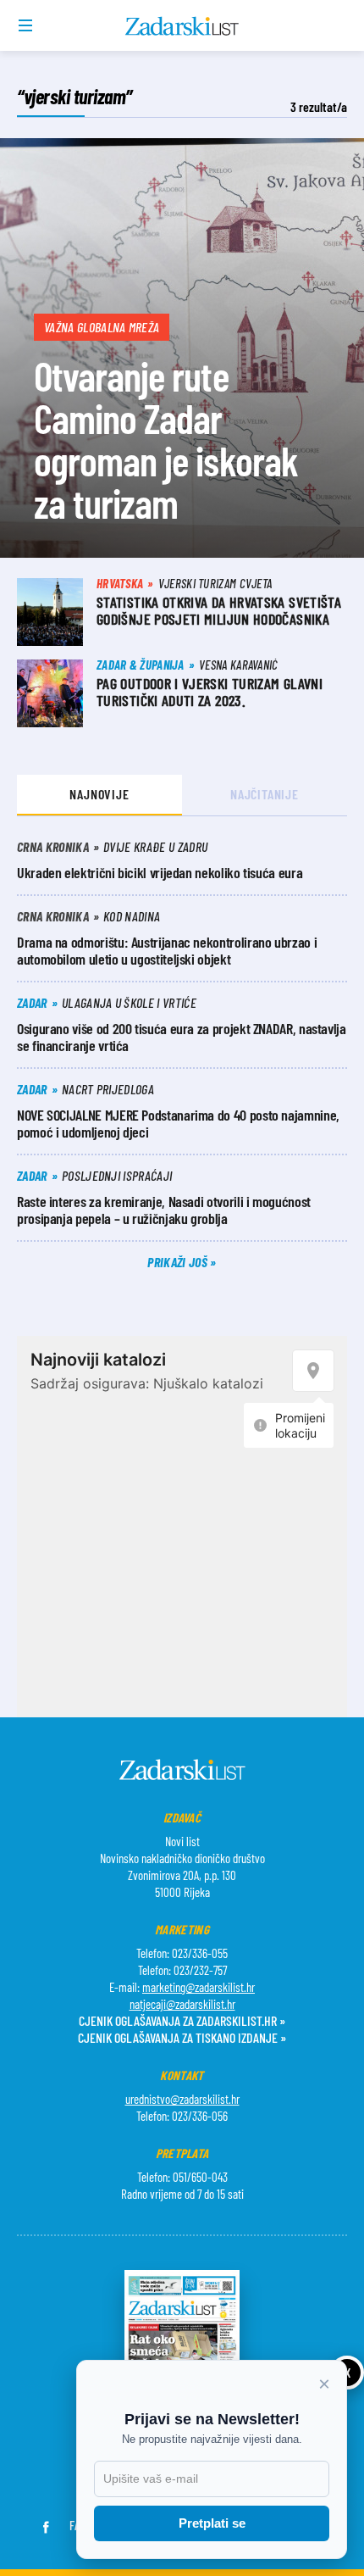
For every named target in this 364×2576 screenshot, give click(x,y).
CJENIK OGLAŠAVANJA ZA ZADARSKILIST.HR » (182, 2020)
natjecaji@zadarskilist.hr (182, 2004)
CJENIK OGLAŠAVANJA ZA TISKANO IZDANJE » (182, 2037)
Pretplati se (212, 2523)
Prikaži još (179, 1262)
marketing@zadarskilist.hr (199, 1987)
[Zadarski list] (182, 26)
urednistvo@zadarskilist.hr (182, 2099)
